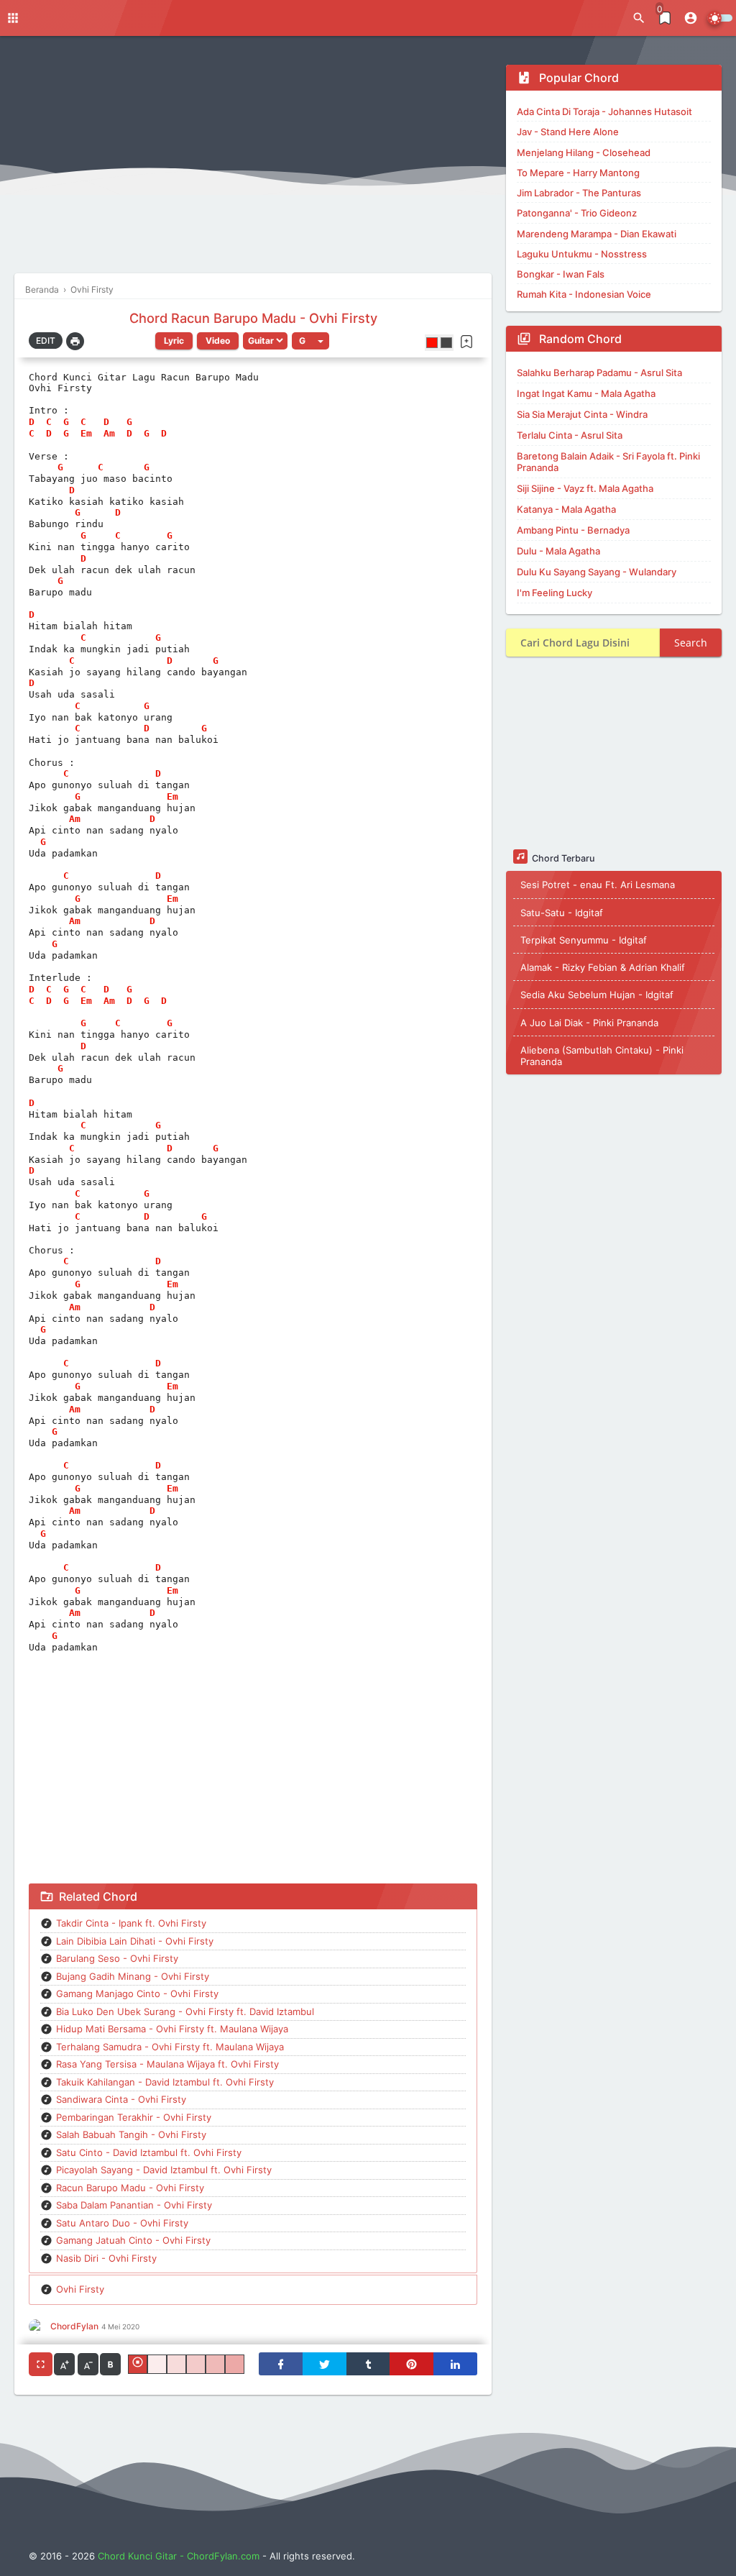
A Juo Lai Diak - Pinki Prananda (589, 1023)
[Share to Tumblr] (368, 2364)
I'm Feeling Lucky (555, 593)
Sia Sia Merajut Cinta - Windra (582, 414)
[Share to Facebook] (281, 2364)
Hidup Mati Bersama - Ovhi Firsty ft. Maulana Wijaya (172, 2029)
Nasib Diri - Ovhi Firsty (106, 2258)
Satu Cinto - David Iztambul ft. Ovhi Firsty (149, 2152)
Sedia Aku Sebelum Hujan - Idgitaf (597, 995)
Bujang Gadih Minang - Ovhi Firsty (133, 1976)
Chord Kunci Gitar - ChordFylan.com (179, 2556)
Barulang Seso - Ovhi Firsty (117, 1958)
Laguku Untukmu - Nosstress (582, 254)
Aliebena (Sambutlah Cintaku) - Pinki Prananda (602, 1056)
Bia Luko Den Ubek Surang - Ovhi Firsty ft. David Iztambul (185, 2011)
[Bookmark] (466, 342)
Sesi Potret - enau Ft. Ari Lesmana (598, 885)
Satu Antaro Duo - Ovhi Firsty (122, 2223)
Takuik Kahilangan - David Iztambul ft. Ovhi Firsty (165, 2082)
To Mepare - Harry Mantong (578, 173)
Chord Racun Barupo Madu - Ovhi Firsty (253, 318)
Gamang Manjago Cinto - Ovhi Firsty (137, 1993)
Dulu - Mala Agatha (558, 551)
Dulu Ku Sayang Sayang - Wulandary (597, 572)
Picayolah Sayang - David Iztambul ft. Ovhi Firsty (164, 2170)
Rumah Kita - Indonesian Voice (584, 294)
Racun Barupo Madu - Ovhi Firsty (130, 2188)
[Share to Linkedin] (455, 2364)
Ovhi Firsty (80, 2289)
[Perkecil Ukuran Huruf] (88, 2364)
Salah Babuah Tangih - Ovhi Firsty (131, 2134)
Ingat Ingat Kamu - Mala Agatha (586, 393)
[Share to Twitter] (325, 2364)
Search (691, 643)
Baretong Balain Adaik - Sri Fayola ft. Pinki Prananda (608, 462)
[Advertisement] (253, 165)
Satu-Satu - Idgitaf (562, 913)
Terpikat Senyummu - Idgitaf (584, 940)
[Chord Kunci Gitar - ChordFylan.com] (330, 18)
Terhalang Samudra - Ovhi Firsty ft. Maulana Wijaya (170, 2047)
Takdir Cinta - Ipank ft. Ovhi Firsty (131, 1923)
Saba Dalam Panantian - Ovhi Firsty (134, 2205)
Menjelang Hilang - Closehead (584, 152)
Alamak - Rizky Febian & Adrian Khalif (603, 967)
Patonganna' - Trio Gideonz (577, 213)
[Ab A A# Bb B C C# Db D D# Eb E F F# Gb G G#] (310, 341)
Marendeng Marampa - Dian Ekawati (597, 234)
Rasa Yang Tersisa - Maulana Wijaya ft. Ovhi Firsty (167, 2064)
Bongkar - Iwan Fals (561, 274)
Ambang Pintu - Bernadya (573, 530)
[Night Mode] (720, 18)
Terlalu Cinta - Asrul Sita (570, 435)
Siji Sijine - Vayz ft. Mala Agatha (585, 488)
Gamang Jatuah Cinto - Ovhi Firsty (133, 2240)
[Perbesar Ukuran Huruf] (64, 2364)
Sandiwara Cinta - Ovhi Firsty (121, 2099)
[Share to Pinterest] (411, 2364)
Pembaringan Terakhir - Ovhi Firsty (134, 2117)
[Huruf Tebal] (110, 2364)
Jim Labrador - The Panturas (579, 193)
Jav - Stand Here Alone (568, 132)
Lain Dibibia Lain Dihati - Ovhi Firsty (135, 1941)
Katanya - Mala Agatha (566, 509)
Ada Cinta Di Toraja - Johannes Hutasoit (604, 111)
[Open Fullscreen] (41, 2364)
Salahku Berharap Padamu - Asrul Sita (599, 373)
